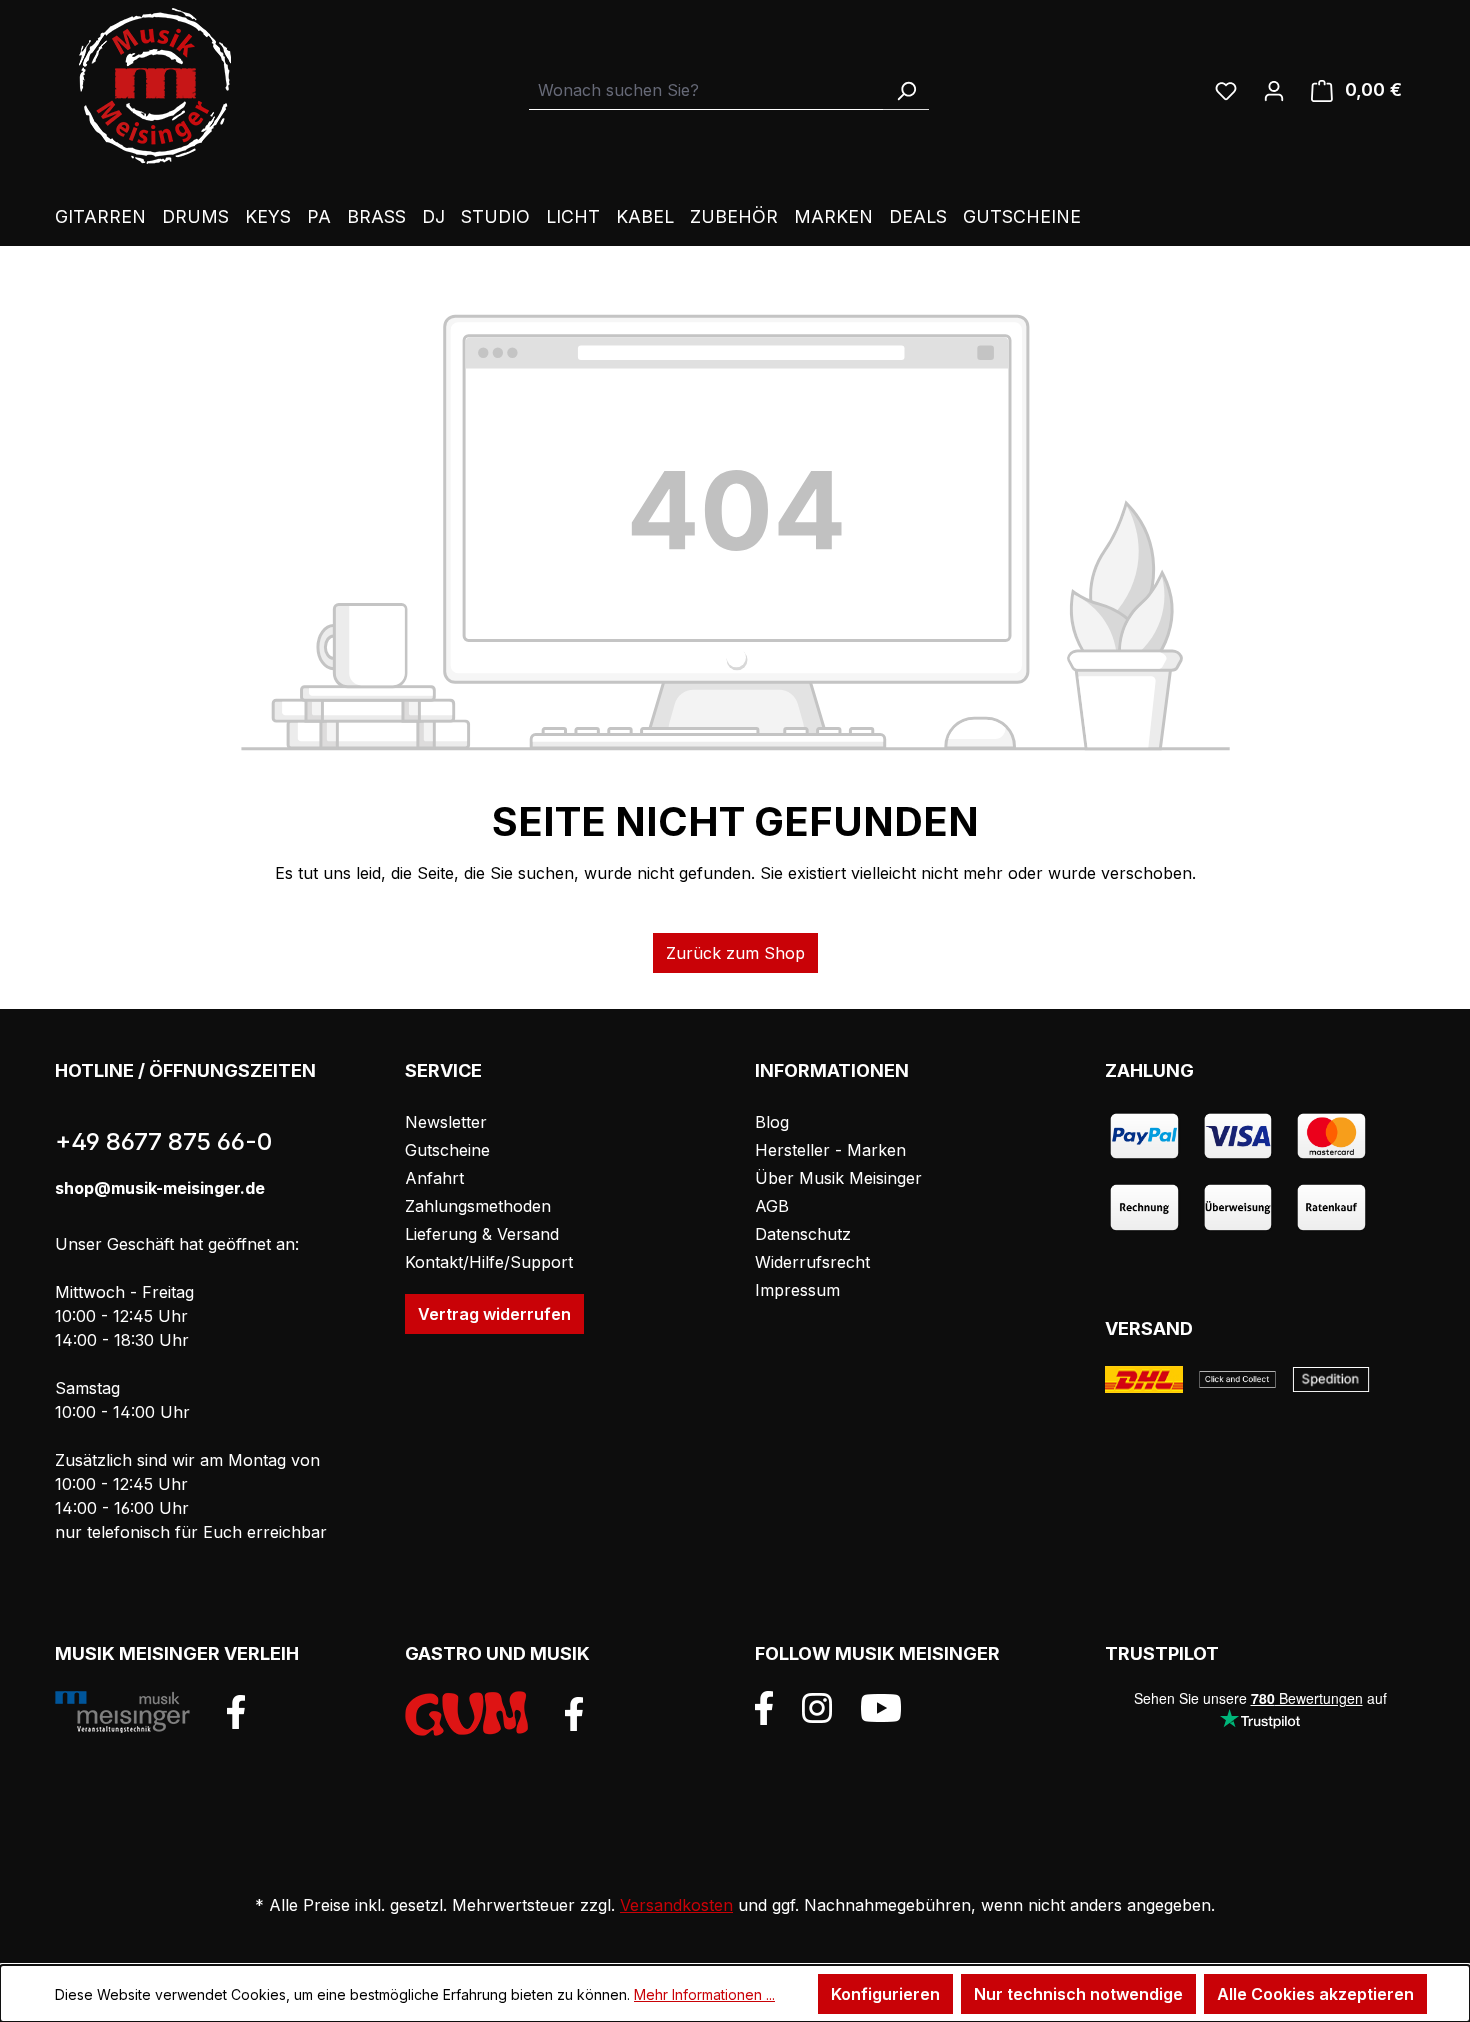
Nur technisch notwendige (1078, 1994)
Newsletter (446, 1122)
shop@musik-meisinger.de (160, 1188)
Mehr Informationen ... (704, 1994)
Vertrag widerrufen (494, 1314)
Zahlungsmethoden (478, 1206)
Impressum (797, 1290)
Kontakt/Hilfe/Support (489, 1262)
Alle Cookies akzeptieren (1315, 1994)
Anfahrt (434, 1178)
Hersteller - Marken (830, 1150)
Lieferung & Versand (482, 1234)
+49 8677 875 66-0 (163, 1141)
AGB (772, 1206)
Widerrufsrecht (812, 1262)
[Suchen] (906, 90)
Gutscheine (447, 1150)
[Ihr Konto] (1274, 90)
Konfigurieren (885, 1994)
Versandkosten (676, 1905)
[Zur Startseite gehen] (155, 86)
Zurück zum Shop (735, 953)
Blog (772, 1122)
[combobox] (706, 90)
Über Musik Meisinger (838, 1178)
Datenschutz (803, 1234)
